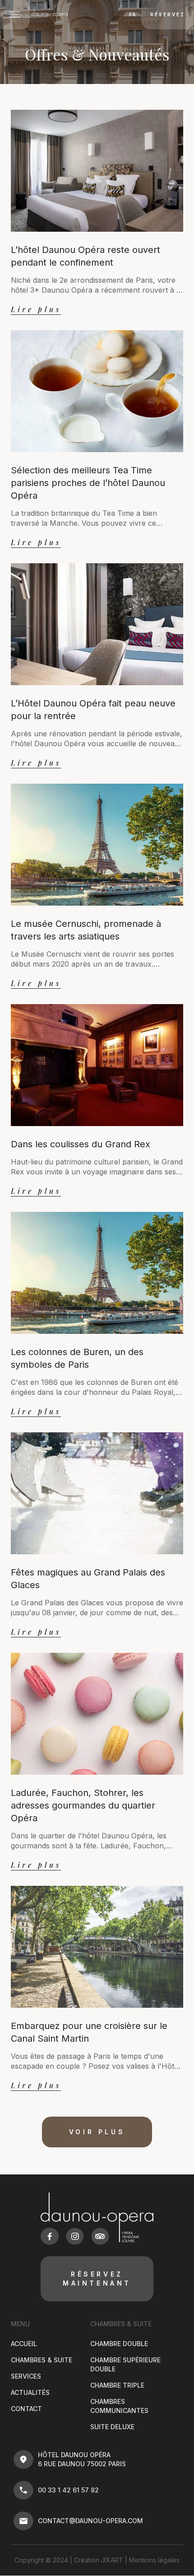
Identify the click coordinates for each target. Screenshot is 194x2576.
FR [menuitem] (133, 15)
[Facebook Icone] (50, 2236)
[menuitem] (132, 14)
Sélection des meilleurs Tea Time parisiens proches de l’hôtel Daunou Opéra (88, 483)
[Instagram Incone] (75, 2236)
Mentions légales (154, 2560)
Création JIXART (99, 2560)
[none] (131, 14)
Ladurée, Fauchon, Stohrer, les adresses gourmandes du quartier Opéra (83, 1805)
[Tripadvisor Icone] (100, 2236)
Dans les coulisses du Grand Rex (81, 1144)
